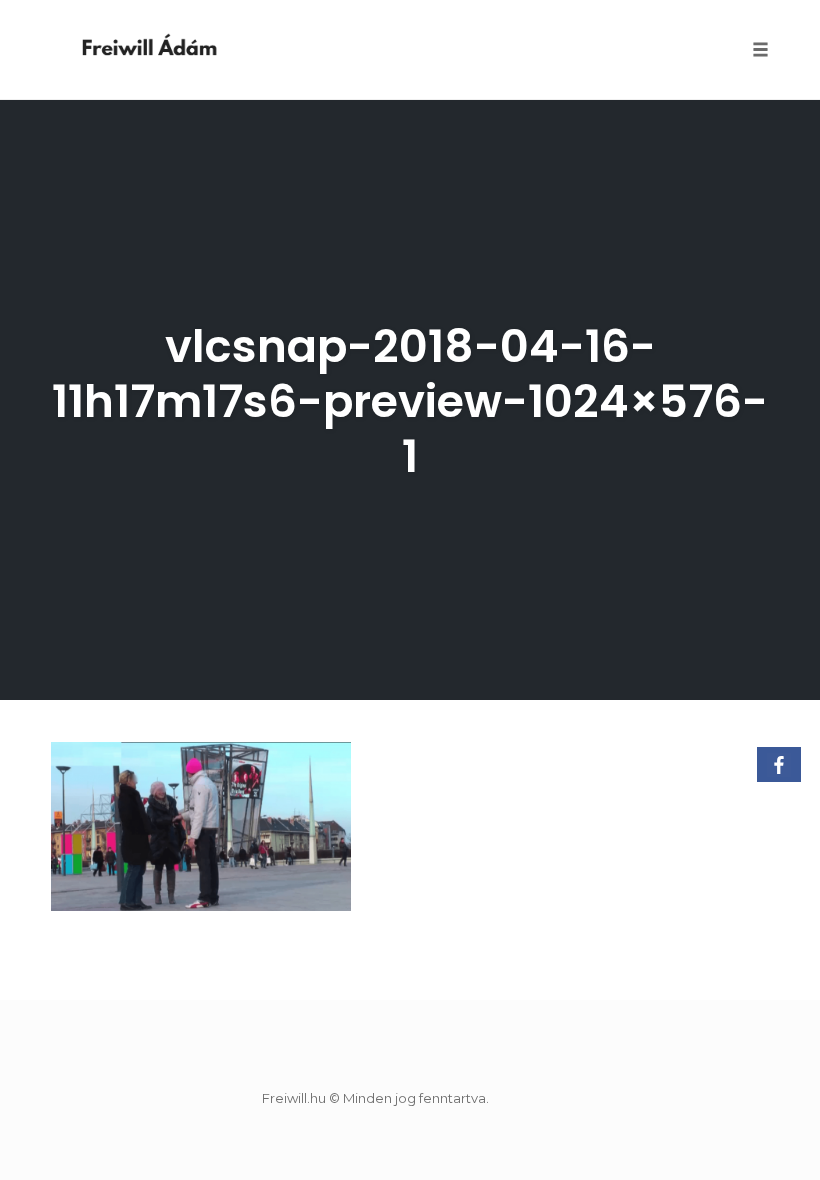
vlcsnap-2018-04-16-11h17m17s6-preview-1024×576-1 (410, 401)
